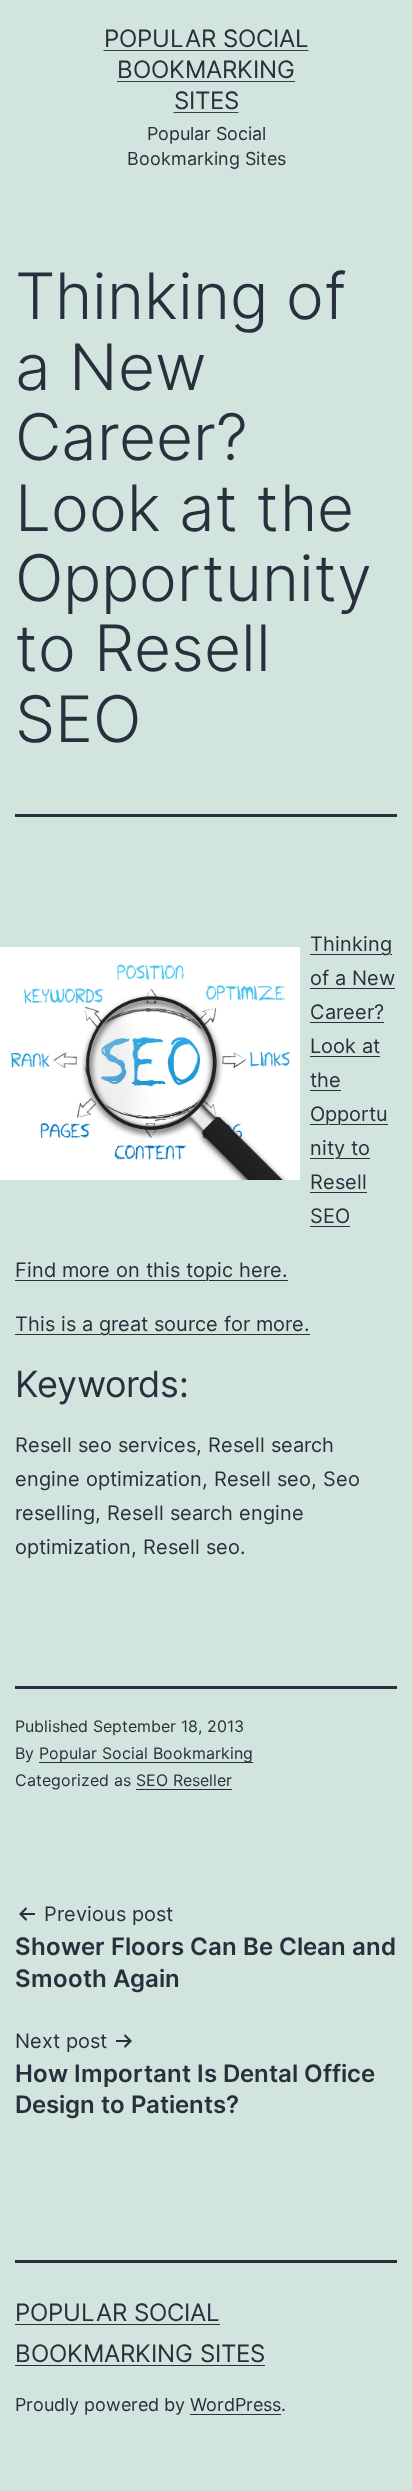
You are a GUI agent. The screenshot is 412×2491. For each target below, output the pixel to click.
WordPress (235, 2404)
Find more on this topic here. (151, 1270)
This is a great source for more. (162, 1324)
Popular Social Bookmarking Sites (206, 69)
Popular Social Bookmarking (146, 1753)
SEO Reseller (184, 1780)
